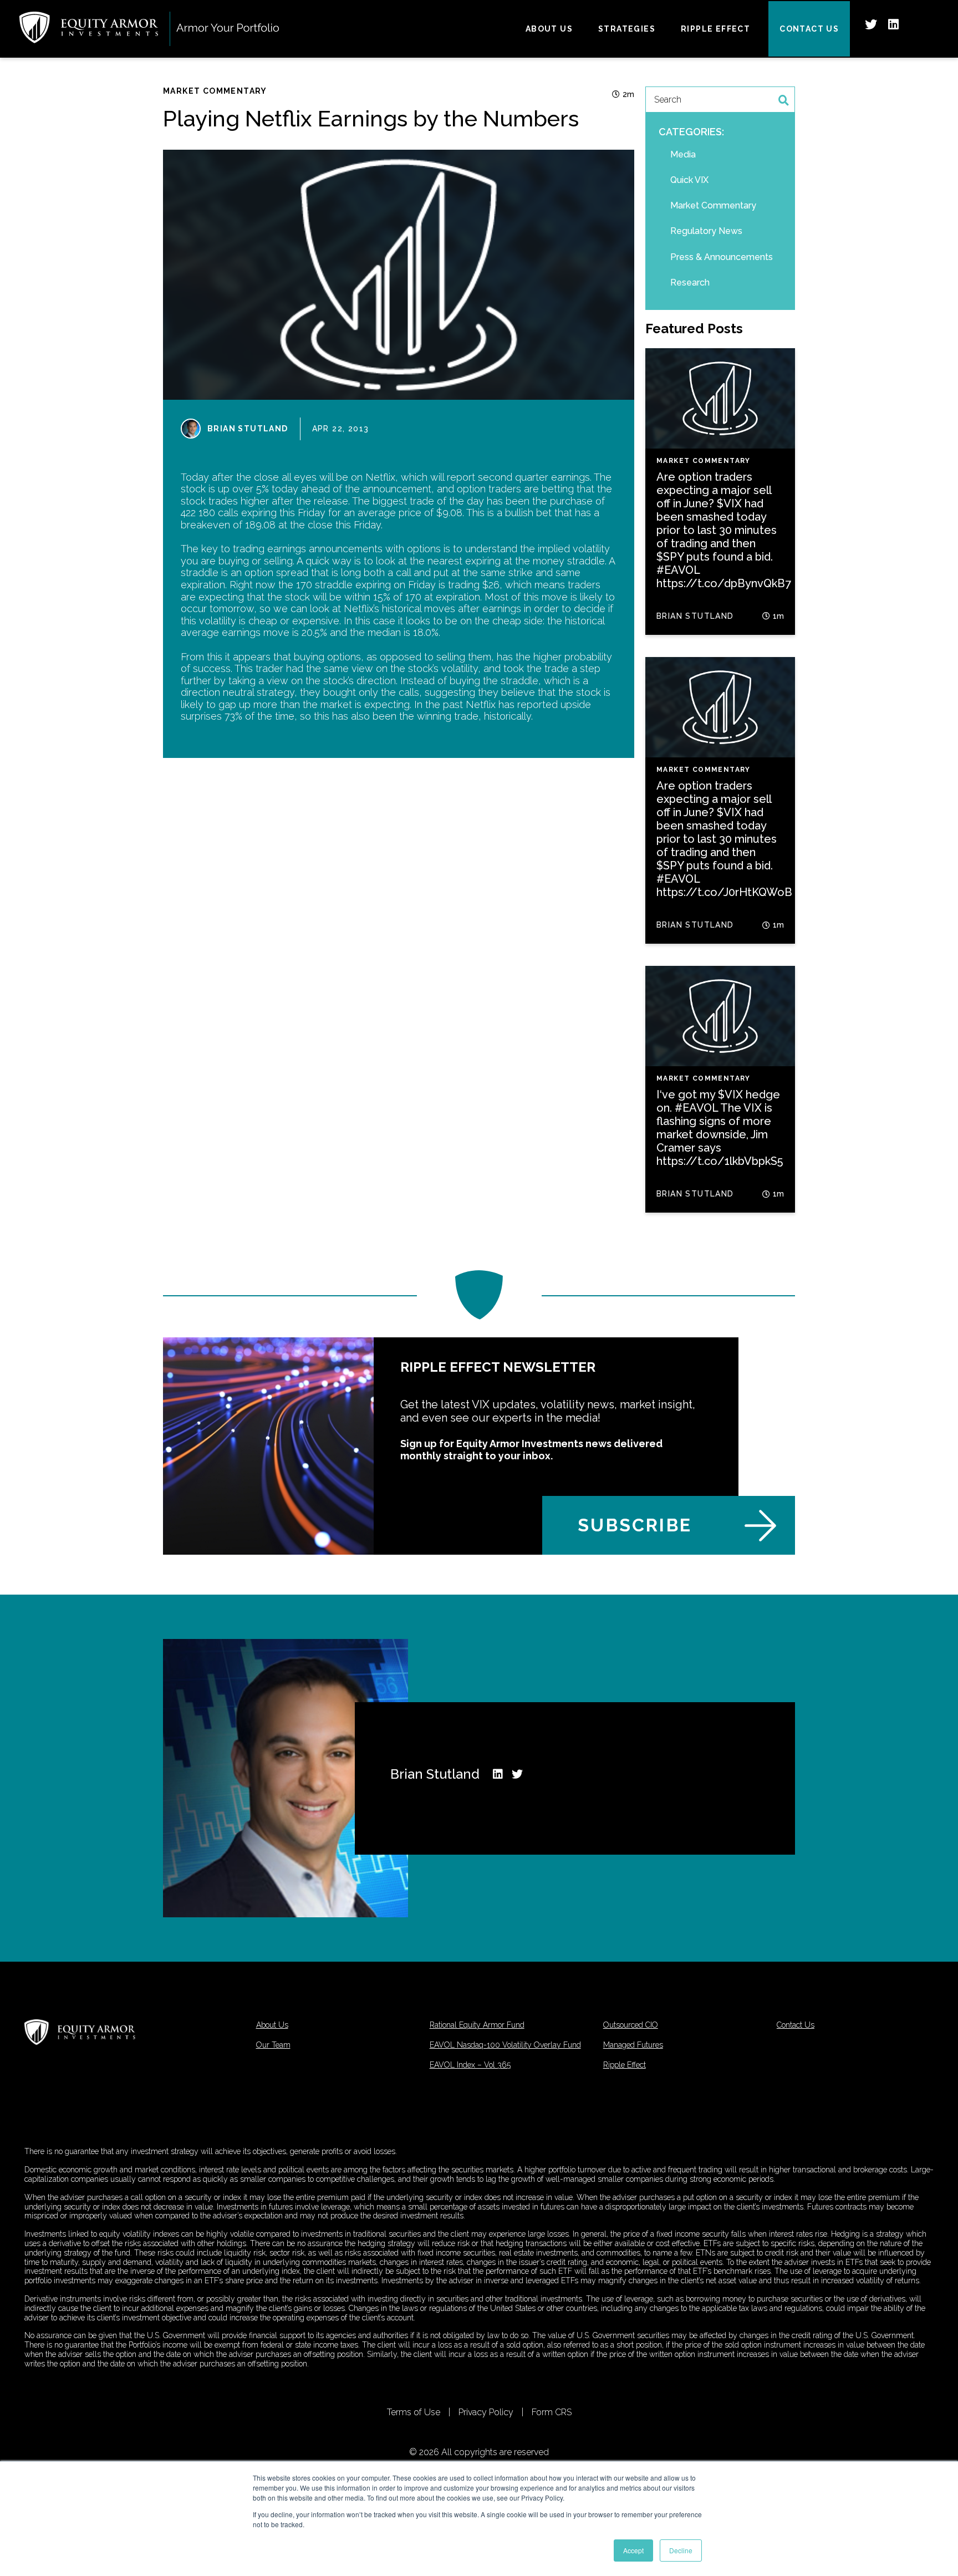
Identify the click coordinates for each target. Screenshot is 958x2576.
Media (683, 154)
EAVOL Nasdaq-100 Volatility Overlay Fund (505, 2045)
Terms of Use (414, 2412)
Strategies (627, 29)
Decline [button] (681, 2550)
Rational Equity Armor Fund (477, 2025)
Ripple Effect (715, 29)
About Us (549, 29)
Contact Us (809, 29)
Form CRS (552, 2412)
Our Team (273, 2045)
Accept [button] (633, 2550)
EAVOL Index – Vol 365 (470, 2065)
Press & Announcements (722, 257)
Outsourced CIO (631, 2025)
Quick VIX (689, 180)
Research (690, 282)
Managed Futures (633, 2045)
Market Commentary (215, 91)
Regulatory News (706, 231)
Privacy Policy (486, 2412)
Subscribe (635, 1525)
